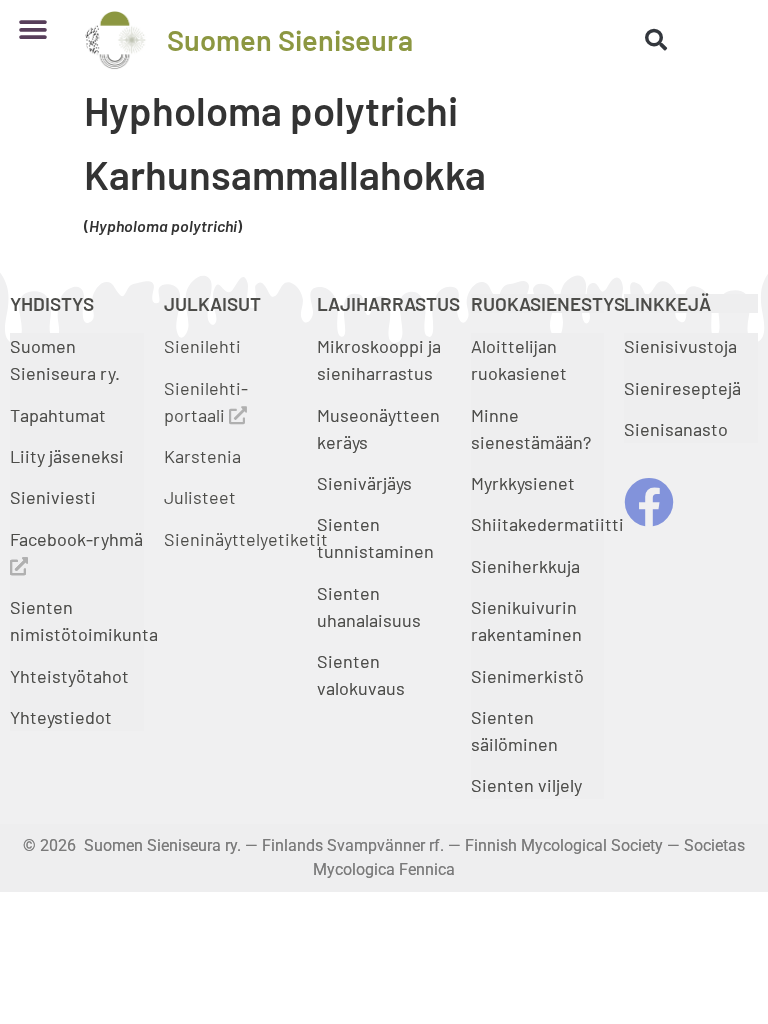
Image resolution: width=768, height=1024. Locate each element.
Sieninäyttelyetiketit (246, 539)
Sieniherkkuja (525, 566)
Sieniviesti (55, 497)
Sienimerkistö (527, 676)
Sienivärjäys (364, 483)
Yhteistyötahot (69, 676)
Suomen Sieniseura (290, 39)
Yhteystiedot (61, 717)
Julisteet (200, 497)
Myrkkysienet (523, 483)
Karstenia (202, 456)
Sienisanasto (676, 429)
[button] (32, 29)
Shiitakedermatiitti (547, 524)
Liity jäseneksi (67, 456)
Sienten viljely (526, 785)
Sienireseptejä (682, 388)
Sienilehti (202, 346)
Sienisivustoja (680, 346)
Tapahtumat (58, 415)
